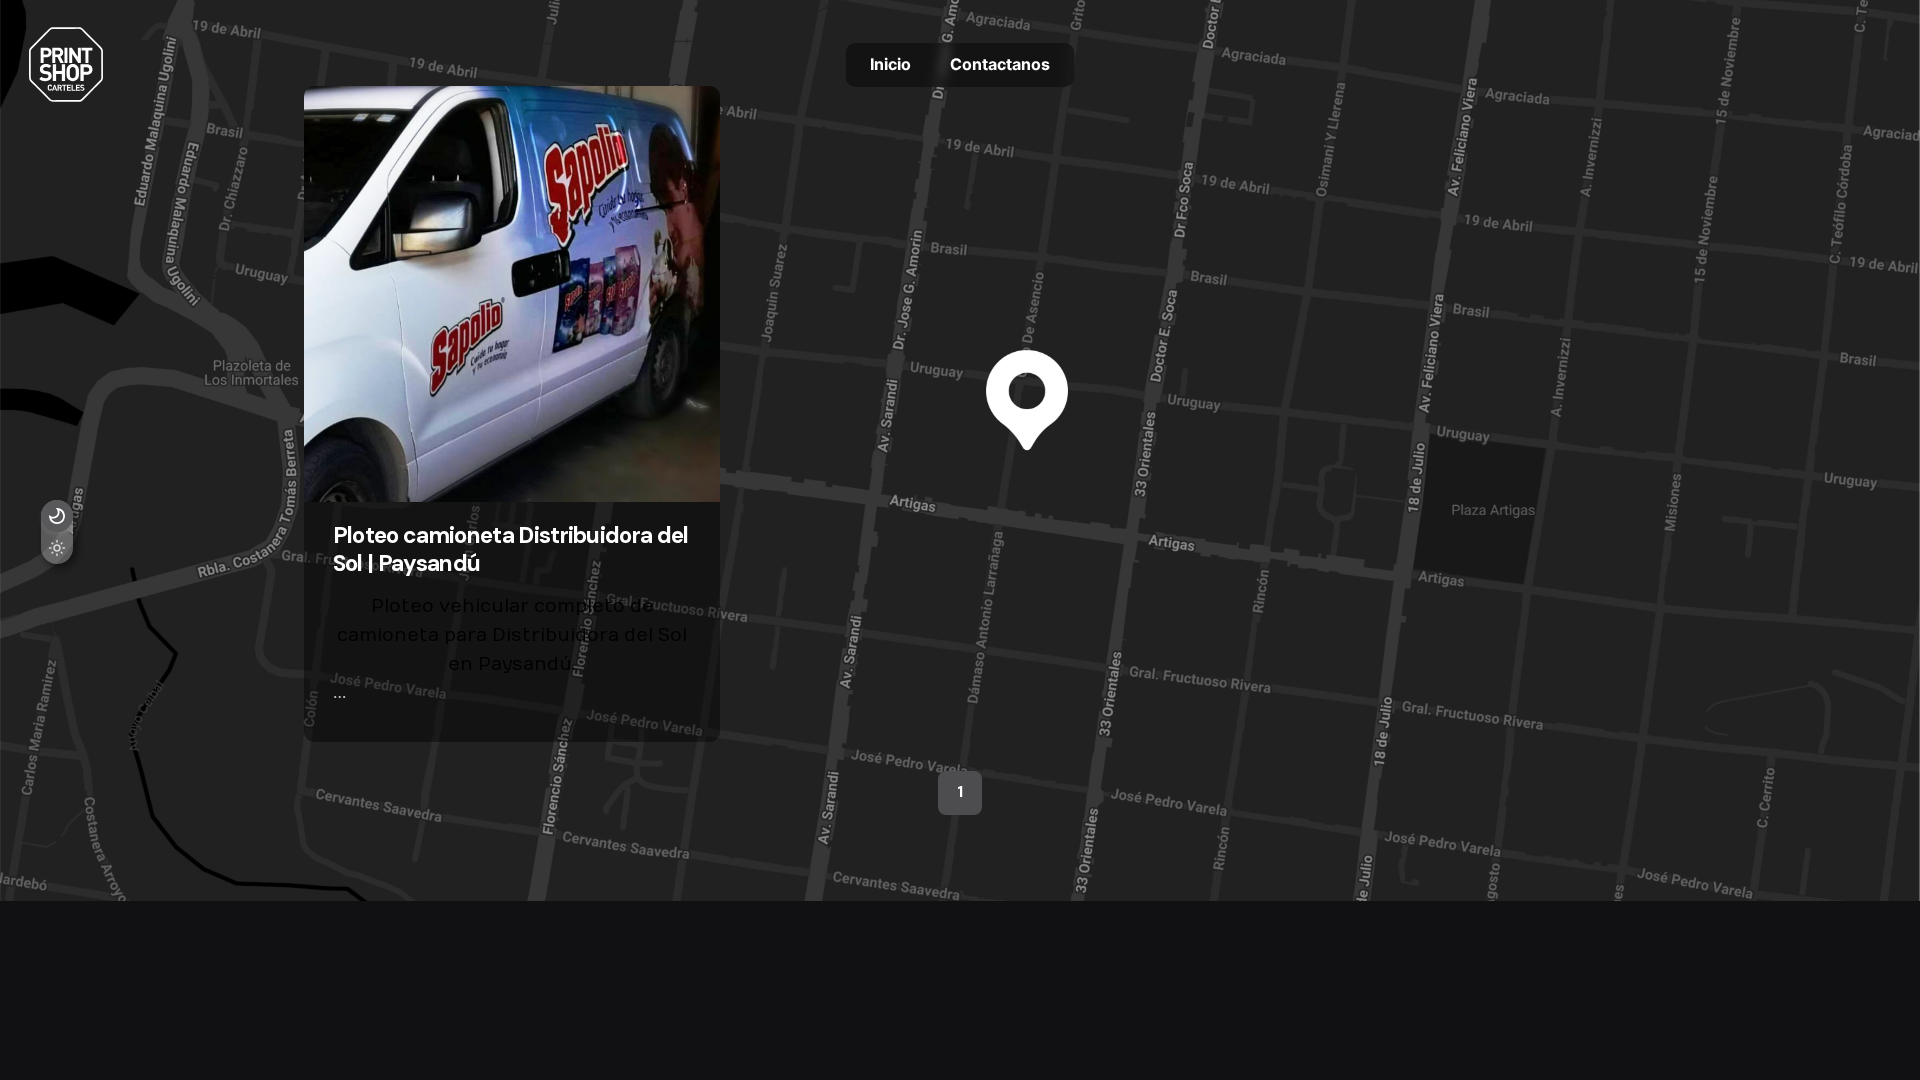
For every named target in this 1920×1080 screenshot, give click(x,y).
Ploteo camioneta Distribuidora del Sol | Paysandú (511, 549)
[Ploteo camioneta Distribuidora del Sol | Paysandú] (512, 294)
